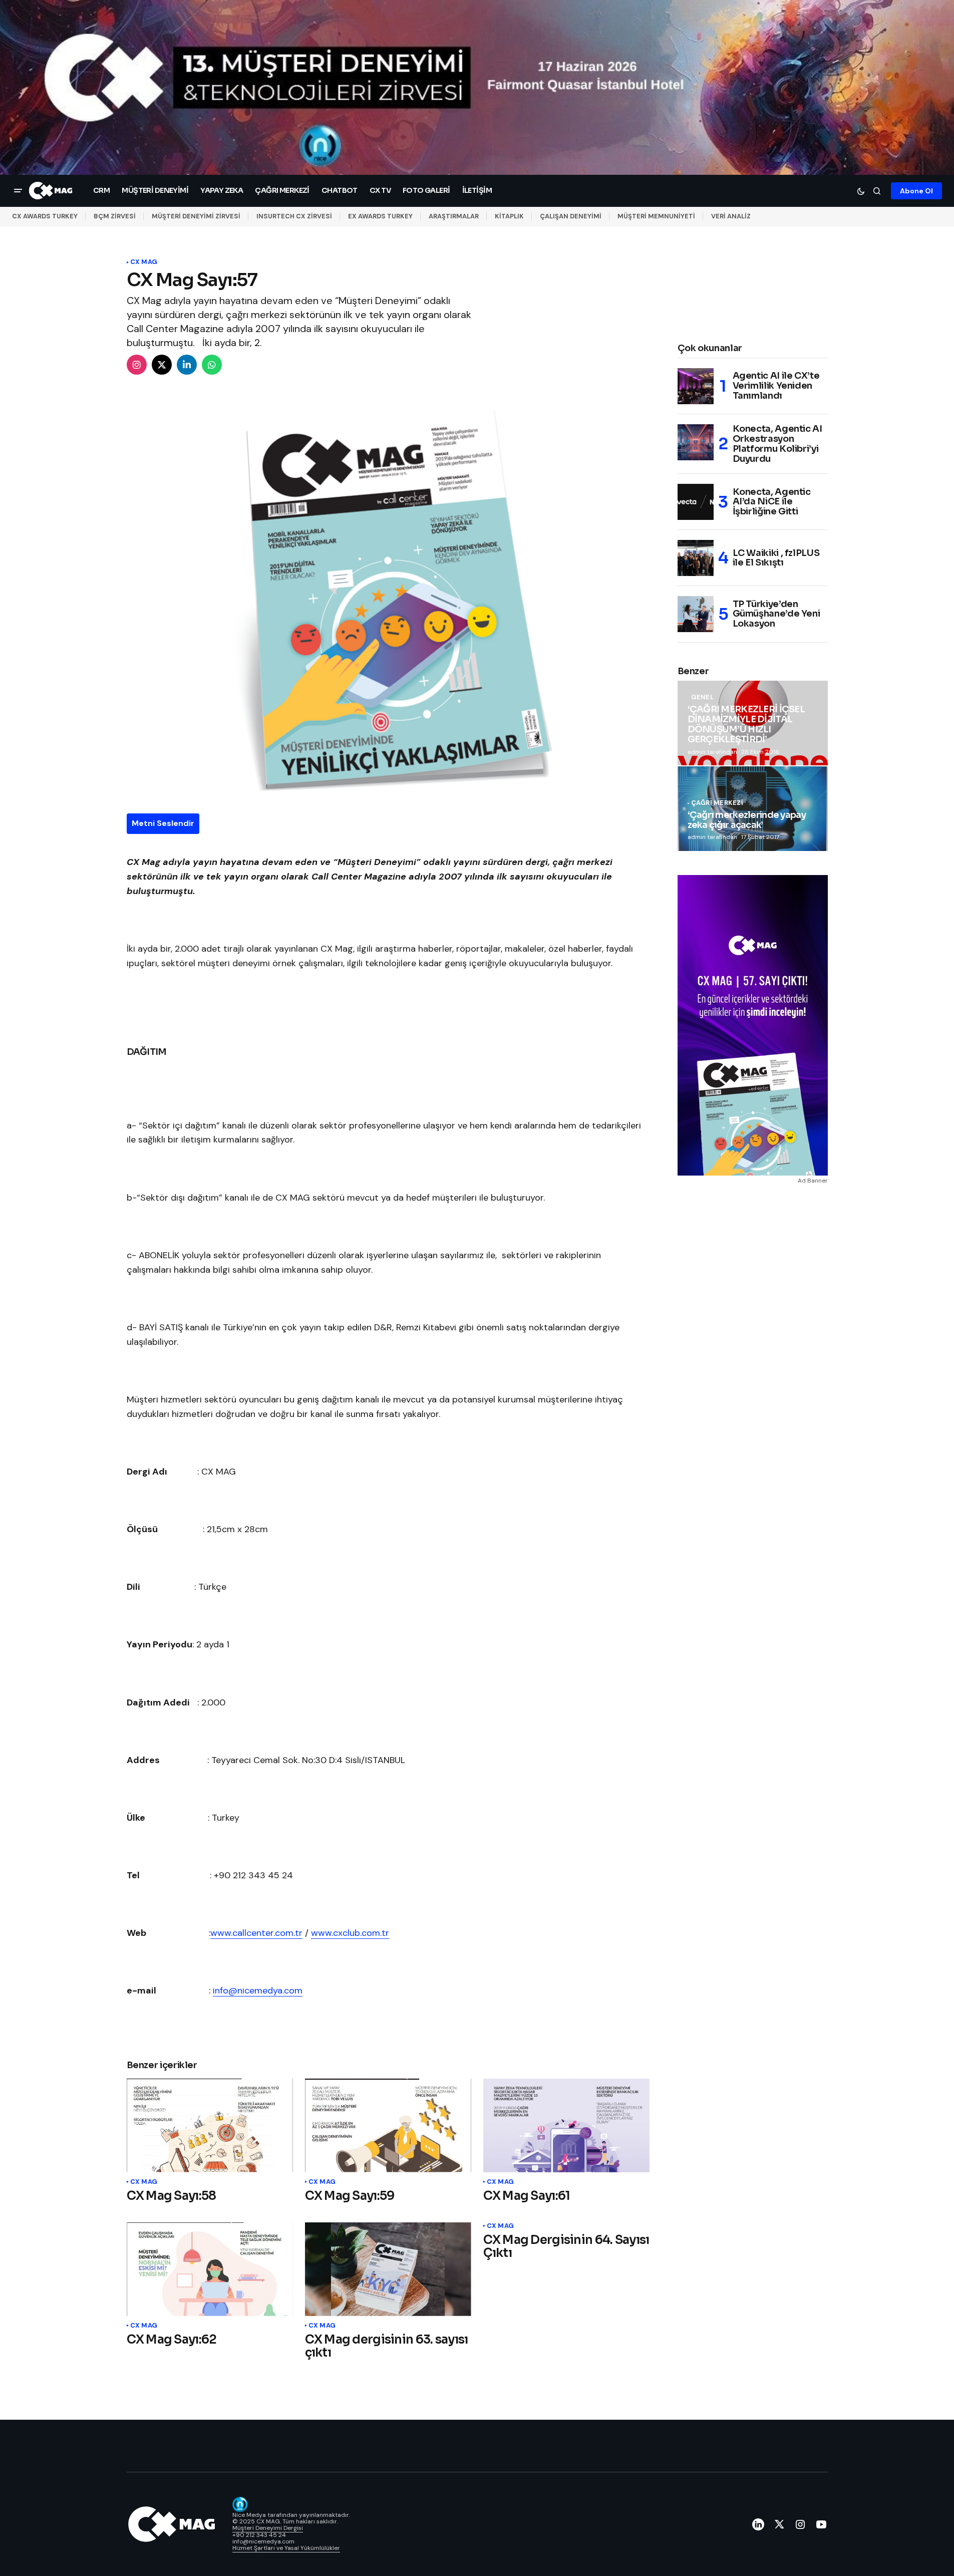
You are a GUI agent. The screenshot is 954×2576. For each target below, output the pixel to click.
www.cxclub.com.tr (350, 1933)
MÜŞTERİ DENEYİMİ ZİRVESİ (196, 216)
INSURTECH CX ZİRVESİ (294, 216)
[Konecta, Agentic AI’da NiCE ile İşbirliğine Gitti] (696, 502)
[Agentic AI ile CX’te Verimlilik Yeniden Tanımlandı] (696, 386)
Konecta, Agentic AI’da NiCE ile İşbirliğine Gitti (772, 502)
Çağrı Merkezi (717, 803)
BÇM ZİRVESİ (115, 216)
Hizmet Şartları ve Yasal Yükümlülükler (286, 2548)
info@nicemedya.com (258, 1990)
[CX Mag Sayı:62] (210, 2269)
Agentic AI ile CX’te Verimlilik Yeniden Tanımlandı (776, 386)
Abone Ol (916, 190)
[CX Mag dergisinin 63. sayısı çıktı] (388, 2269)
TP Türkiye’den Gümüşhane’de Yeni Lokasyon (776, 614)
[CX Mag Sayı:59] (388, 2125)
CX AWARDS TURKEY (45, 216)
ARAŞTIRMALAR (454, 216)
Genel (702, 697)
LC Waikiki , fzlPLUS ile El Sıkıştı (776, 558)
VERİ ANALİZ (731, 216)
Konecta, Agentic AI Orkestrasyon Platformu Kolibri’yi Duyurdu (777, 444)
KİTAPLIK (509, 216)
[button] (18, 191)
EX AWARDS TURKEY (380, 216)
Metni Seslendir (163, 823)
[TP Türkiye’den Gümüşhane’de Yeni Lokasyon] (696, 614)
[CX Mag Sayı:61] (566, 2125)
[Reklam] (477, 87)
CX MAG (144, 262)
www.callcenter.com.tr (256, 1933)
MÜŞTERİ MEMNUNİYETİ (656, 216)
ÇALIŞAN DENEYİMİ (571, 216)
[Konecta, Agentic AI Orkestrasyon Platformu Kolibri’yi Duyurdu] (696, 442)
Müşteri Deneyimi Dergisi (268, 2528)
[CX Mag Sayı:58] (210, 2125)
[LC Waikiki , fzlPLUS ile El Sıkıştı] (696, 558)
